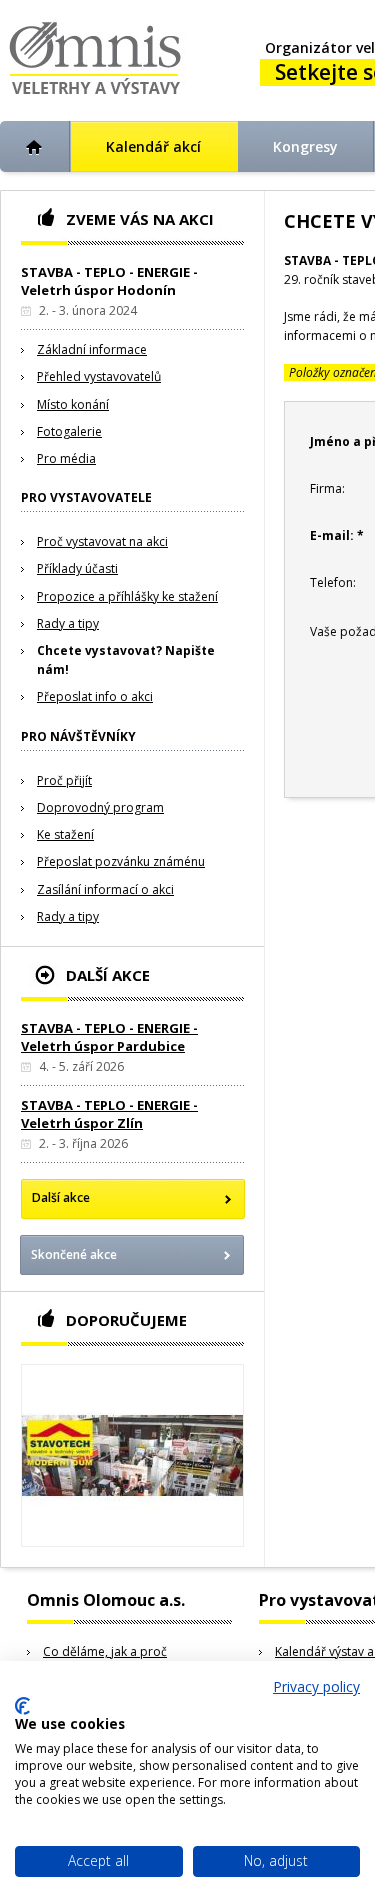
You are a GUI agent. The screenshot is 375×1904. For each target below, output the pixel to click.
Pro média (66, 458)
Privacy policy (316, 1686)
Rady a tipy (68, 623)
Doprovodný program (100, 807)
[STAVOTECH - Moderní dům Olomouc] (132, 1455)
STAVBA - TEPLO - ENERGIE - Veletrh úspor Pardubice (109, 1037)
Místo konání (73, 404)
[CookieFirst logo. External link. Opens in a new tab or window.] (22, 1706)
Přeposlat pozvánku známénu (121, 861)
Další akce (61, 1197)
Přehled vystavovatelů (99, 376)
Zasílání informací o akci (105, 889)
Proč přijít (64, 780)
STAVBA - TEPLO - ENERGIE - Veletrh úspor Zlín (109, 1114)
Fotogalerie (69, 431)
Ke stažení (65, 834)
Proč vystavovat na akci (102, 541)
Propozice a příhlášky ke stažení (127, 596)
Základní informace (92, 349)
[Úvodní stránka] (35, 146)
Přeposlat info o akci (95, 696)
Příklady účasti (77, 568)
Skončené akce (74, 1254)
